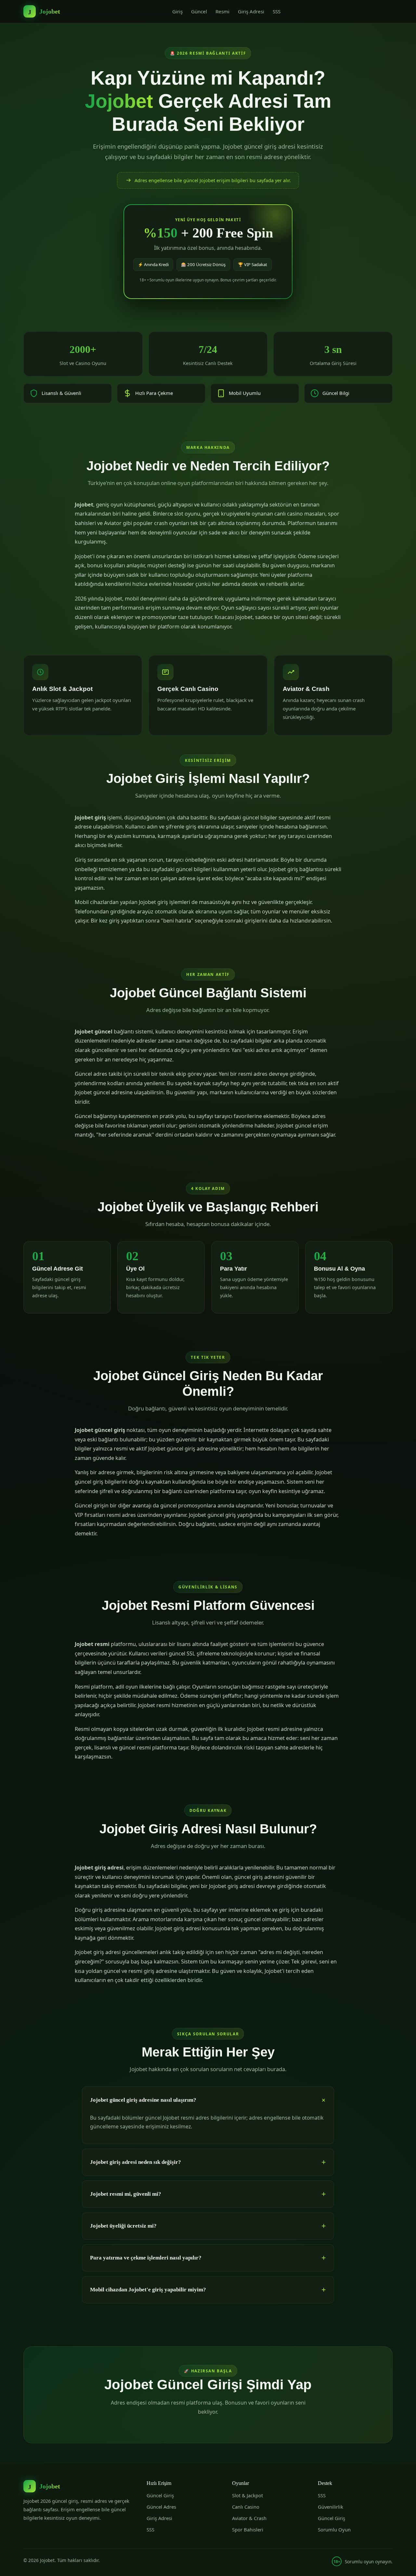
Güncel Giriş (160, 2495)
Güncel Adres (161, 2507)
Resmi (222, 11)
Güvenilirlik (331, 2507)
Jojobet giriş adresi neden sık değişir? (136, 2162)
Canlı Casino (246, 2507)
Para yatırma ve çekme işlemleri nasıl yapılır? (146, 2258)
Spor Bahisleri (248, 2529)
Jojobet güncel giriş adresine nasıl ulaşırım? (143, 2100)
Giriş (177, 11)
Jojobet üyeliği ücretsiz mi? (123, 2226)
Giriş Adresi (251, 11)
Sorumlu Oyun (334, 2529)
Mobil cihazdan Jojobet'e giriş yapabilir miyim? (148, 2290)
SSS (277, 11)
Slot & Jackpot (247, 2495)
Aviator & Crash (249, 2518)
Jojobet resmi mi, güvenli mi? (126, 2194)
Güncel (199, 11)
